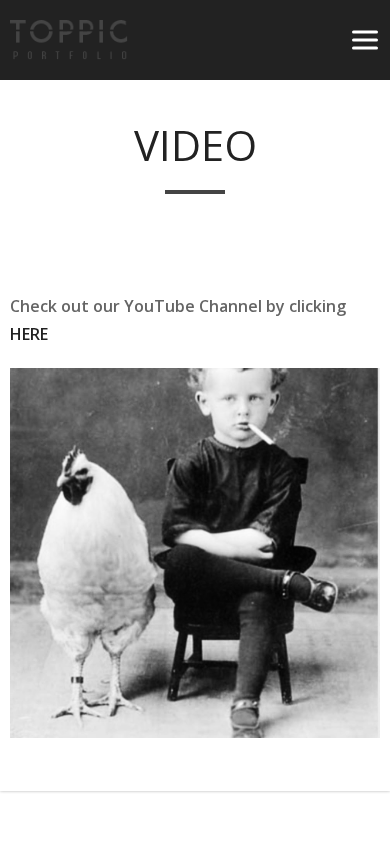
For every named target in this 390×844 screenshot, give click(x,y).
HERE (29, 334)
